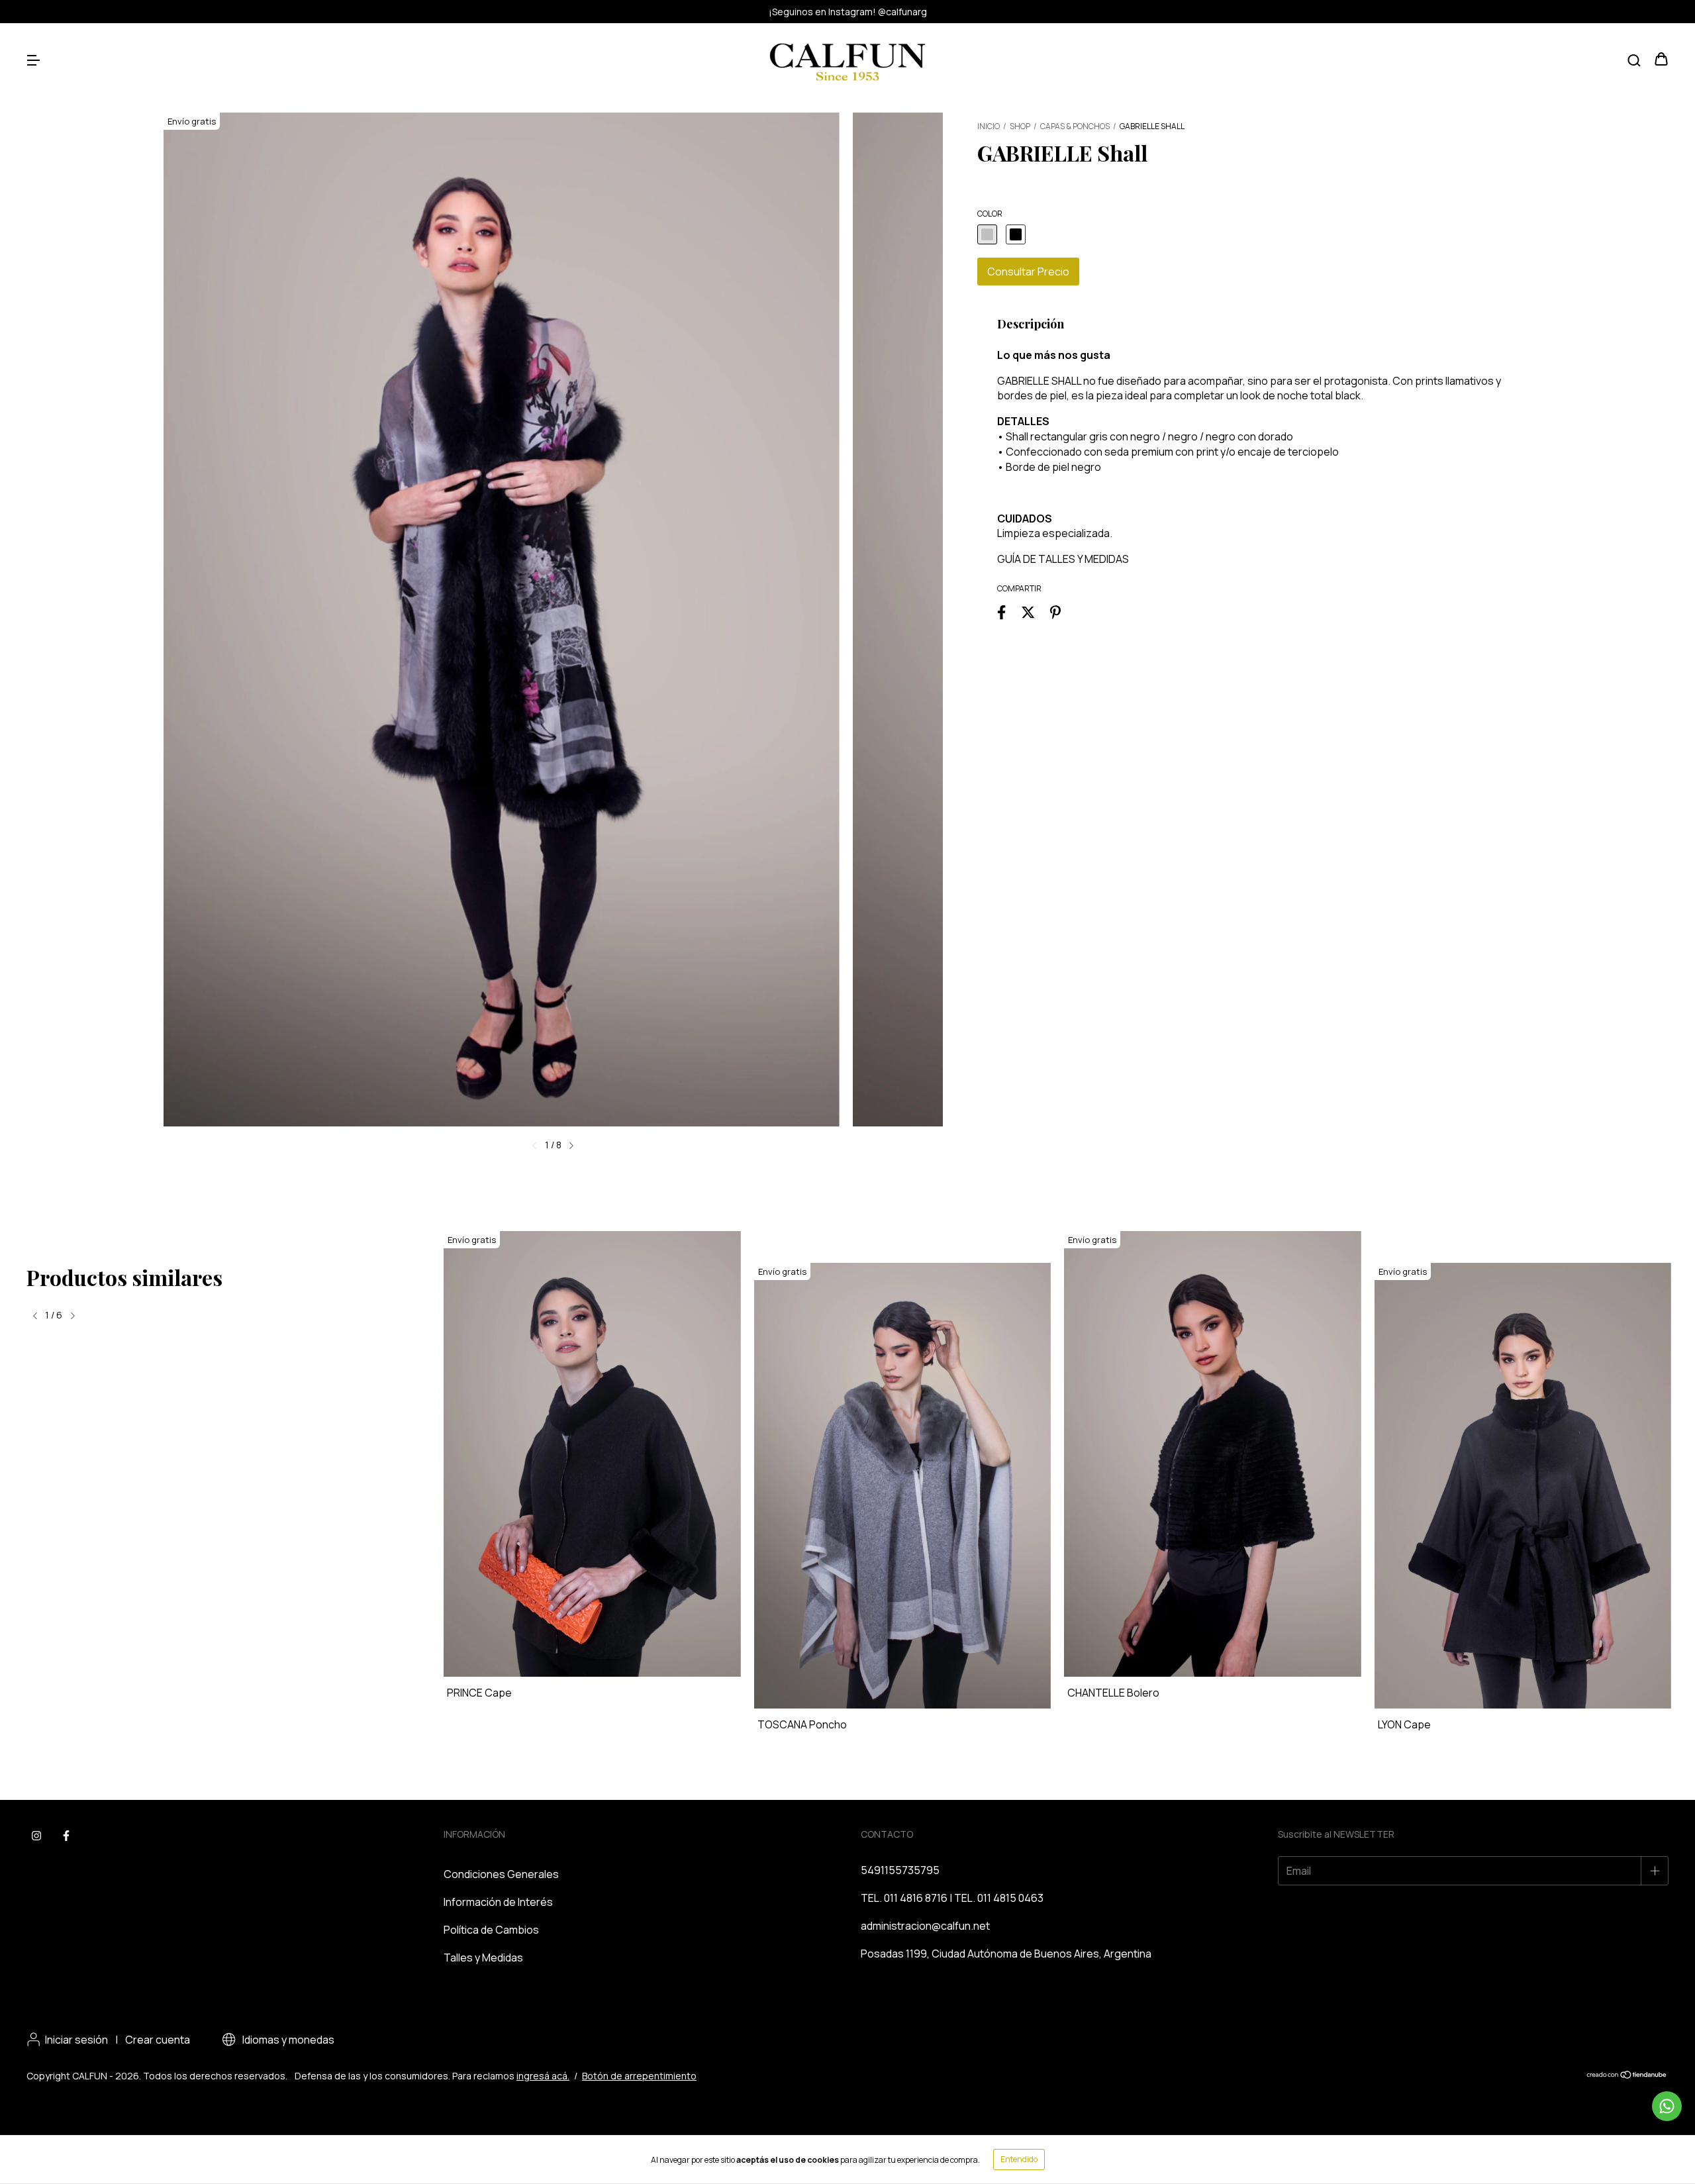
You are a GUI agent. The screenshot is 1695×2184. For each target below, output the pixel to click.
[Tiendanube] (1627, 2076)
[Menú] (33, 60)
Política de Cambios (491, 1930)
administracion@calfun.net (925, 1926)
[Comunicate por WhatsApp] (1667, 2106)
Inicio (989, 126)
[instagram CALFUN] (36, 1836)
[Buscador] (1634, 60)
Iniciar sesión (76, 2040)
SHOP (1020, 126)
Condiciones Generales (501, 1874)
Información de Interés (498, 1902)
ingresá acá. (543, 2076)
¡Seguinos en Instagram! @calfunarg (848, 12)
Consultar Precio (1028, 272)
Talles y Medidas (483, 1958)
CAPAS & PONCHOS (1075, 126)
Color (990, 214)
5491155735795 (900, 1870)
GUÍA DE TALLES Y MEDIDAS (1063, 559)
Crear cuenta (158, 2040)
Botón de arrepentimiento (639, 2076)
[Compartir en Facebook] (1001, 612)
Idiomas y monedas (287, 2040)
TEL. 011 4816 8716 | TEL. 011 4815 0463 (952, 1898)
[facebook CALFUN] (66, 1836)
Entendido (1019, 2159)
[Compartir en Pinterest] (1055, 612)
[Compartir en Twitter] (1028, 612)
